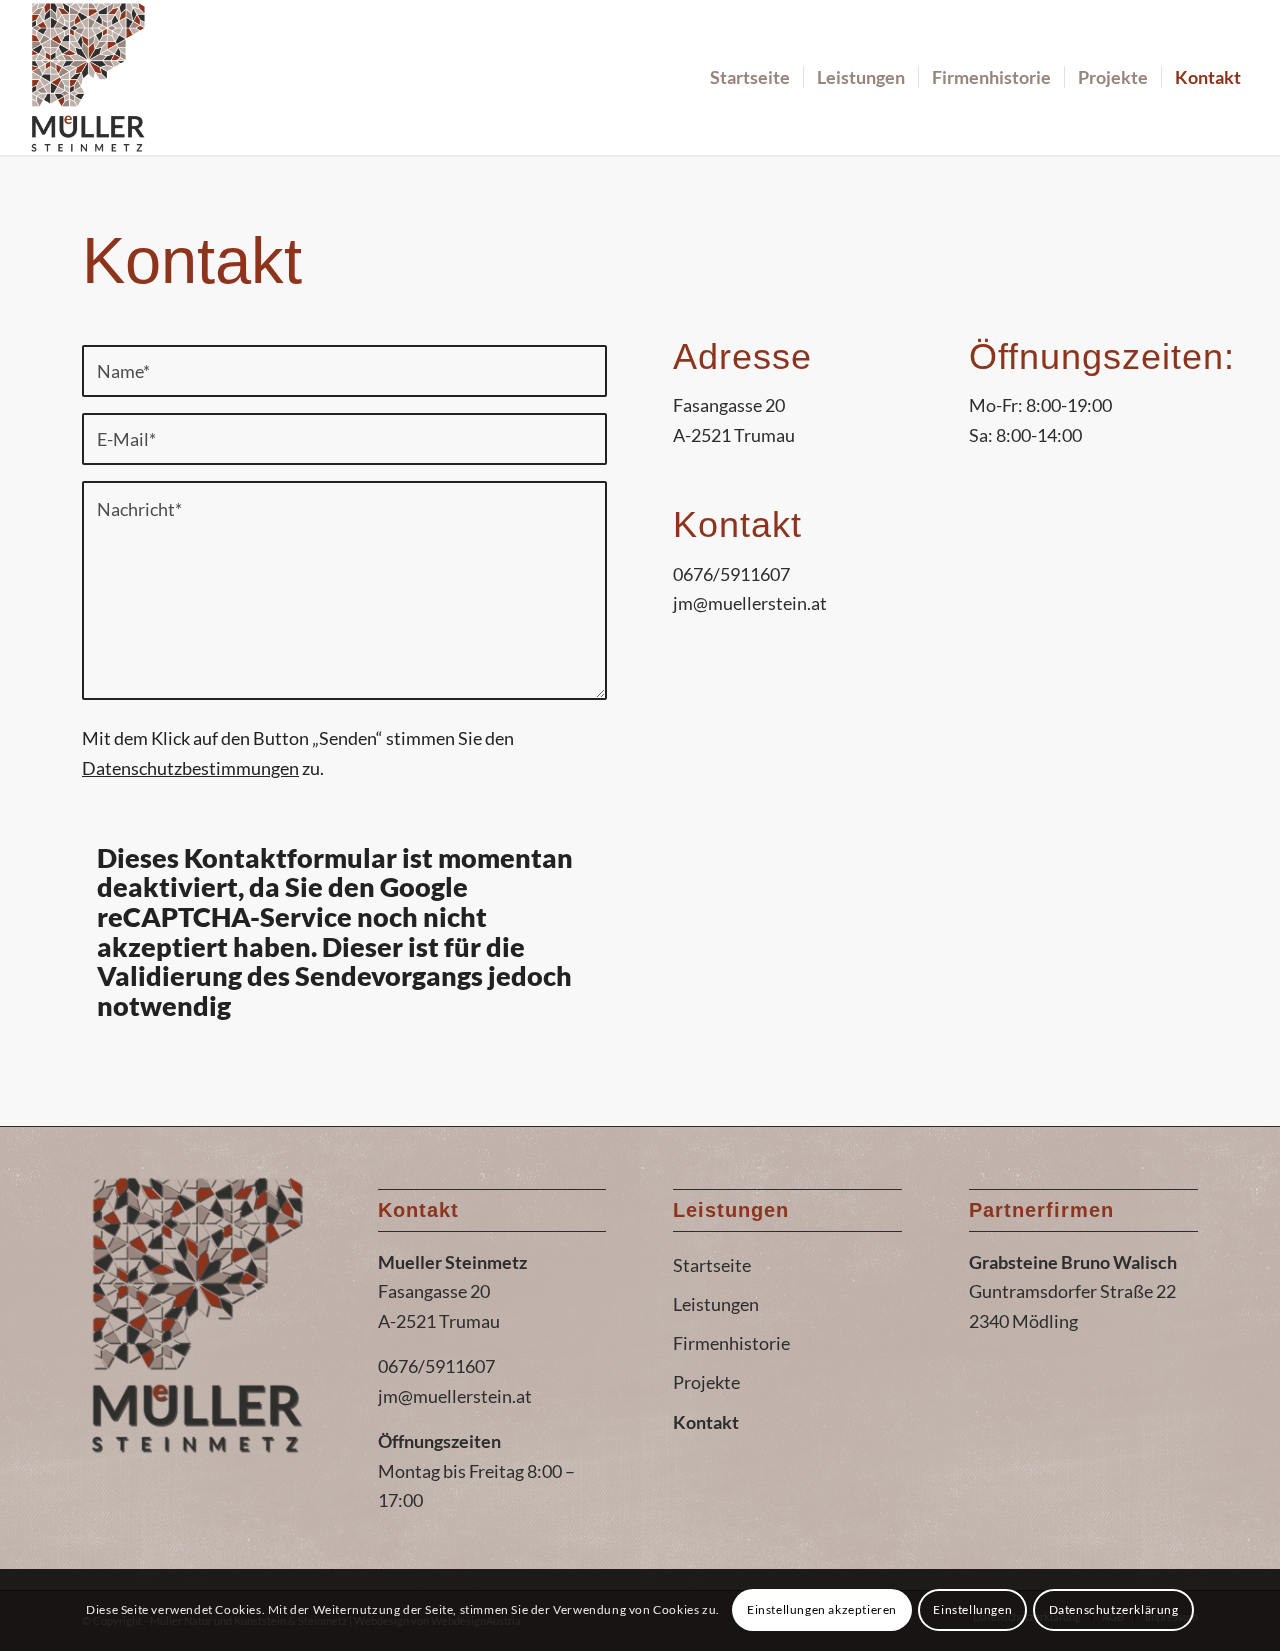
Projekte (706, 1382)
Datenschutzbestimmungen (190, 768)
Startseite (712, 1265)
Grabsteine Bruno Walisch (1073, 1262)
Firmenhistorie (731, 1343)
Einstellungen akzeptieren (822, 1609)
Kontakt (706, 1422)
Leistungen (716, 1304)
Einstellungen (972, 1609)
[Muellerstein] (88, 77)
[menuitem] (750, 77)
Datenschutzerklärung (1114, 1609)
